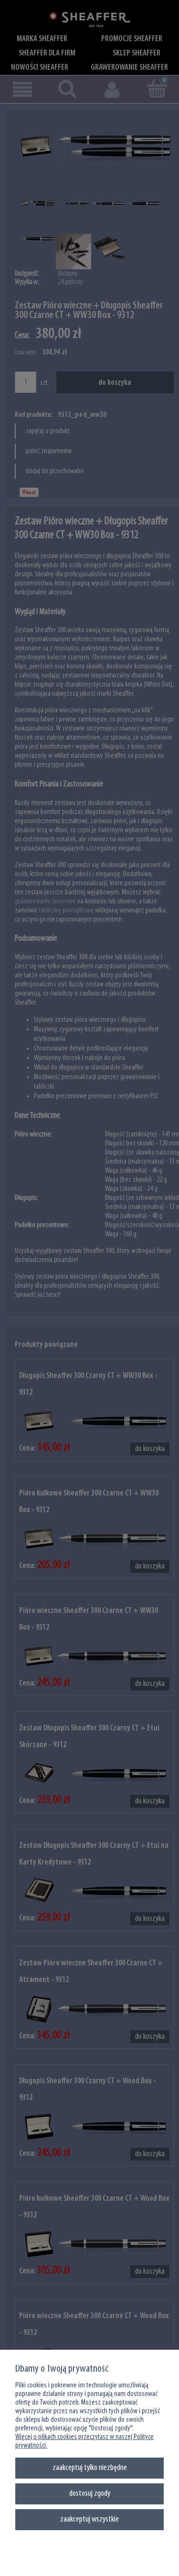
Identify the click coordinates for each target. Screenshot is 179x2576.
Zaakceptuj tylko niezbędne (90, 2468)
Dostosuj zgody (90, 2494)
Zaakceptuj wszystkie (89, 2519)
